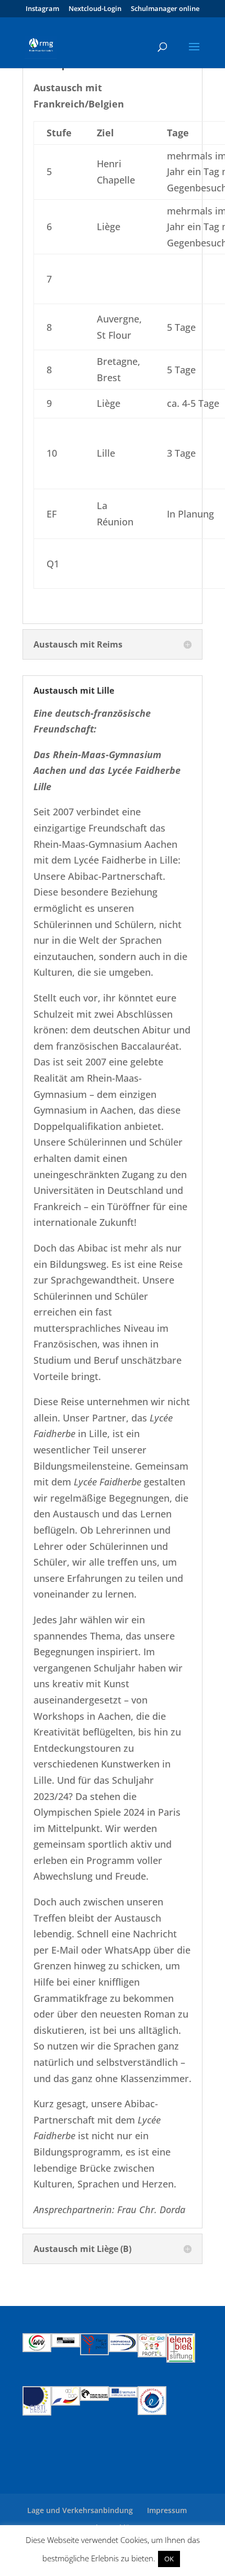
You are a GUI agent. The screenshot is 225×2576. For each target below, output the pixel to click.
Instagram (42, 9)
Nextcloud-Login (95, 9)
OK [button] (169, 2559)
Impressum (167, 2510)
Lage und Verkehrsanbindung (80, 2510)
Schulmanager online (165, 9)
